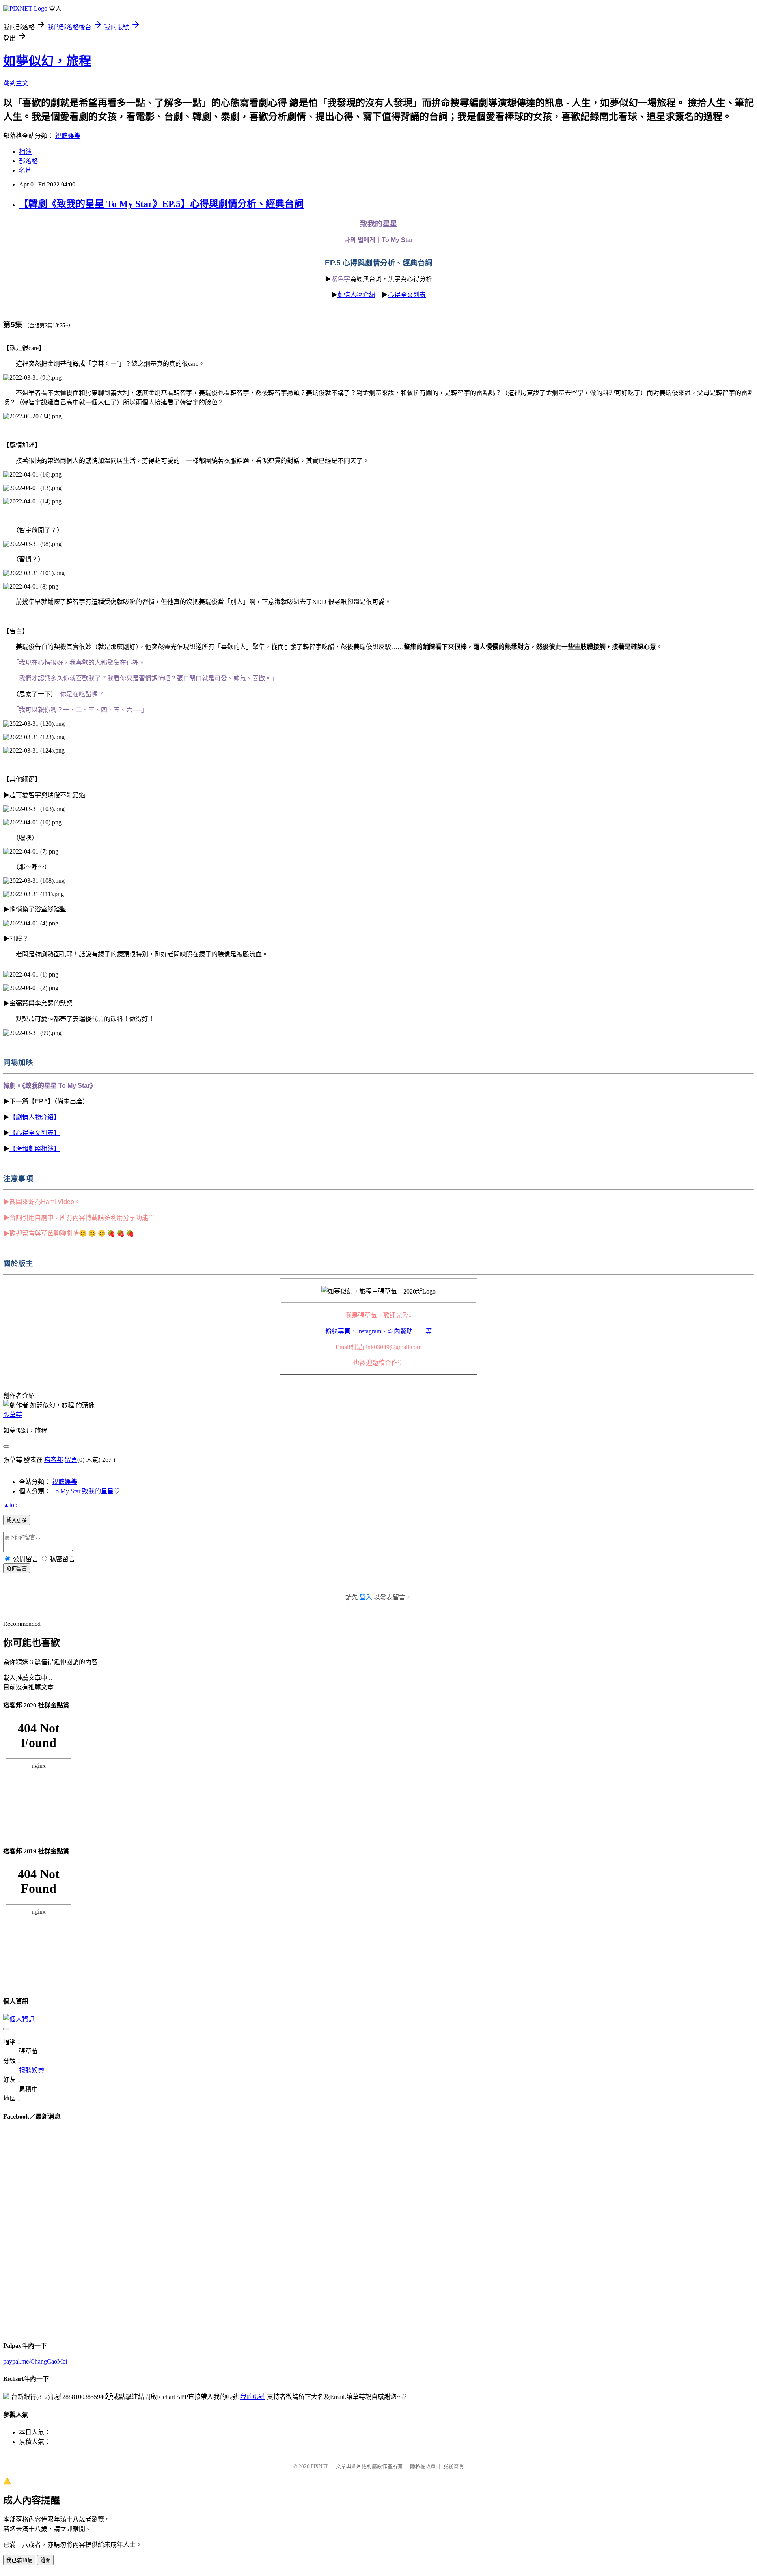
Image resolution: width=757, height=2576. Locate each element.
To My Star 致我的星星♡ (86, 1491)
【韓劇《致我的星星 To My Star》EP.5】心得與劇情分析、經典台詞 (161, 204)
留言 (71, 1460)
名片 (25, 171)
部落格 (28, 161)
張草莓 (13, 1415)
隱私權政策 (423, 2466)
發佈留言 (17, 1569)
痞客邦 (54, 1460)
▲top (10, 1505)
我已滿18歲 (19, 2560)
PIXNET (320, 2466)
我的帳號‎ (253, 2397)
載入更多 (17, 1520)
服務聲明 (453, 2466)
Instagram (378, 1331)
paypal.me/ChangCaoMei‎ (35, 2361)
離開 (45, 2560)
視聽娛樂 (68, 136)
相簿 (25, 152)
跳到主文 (16, 83)
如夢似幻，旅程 (47, 61)
